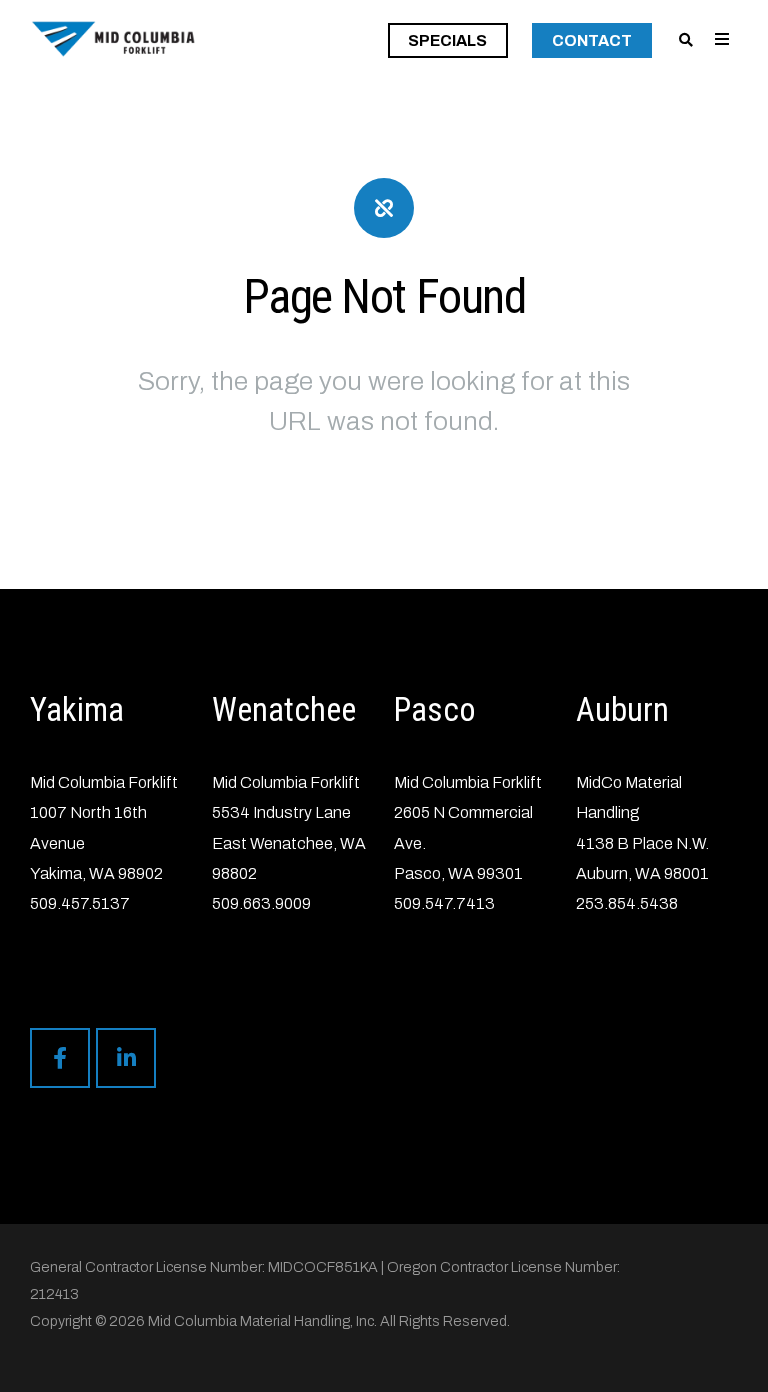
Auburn (622, 710)
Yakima (77, 710)
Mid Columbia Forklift (104, 782)
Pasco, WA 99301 (458, 873)
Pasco (435, 710)
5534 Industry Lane (281, 812)
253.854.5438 (627, 903)
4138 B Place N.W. (642, 843)
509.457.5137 (80, 903)
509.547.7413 (444, 903)
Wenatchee (284, 710)
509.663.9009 (261, 903)
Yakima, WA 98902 (96, 873)
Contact (592, 40)
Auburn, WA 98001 (642, 873)
